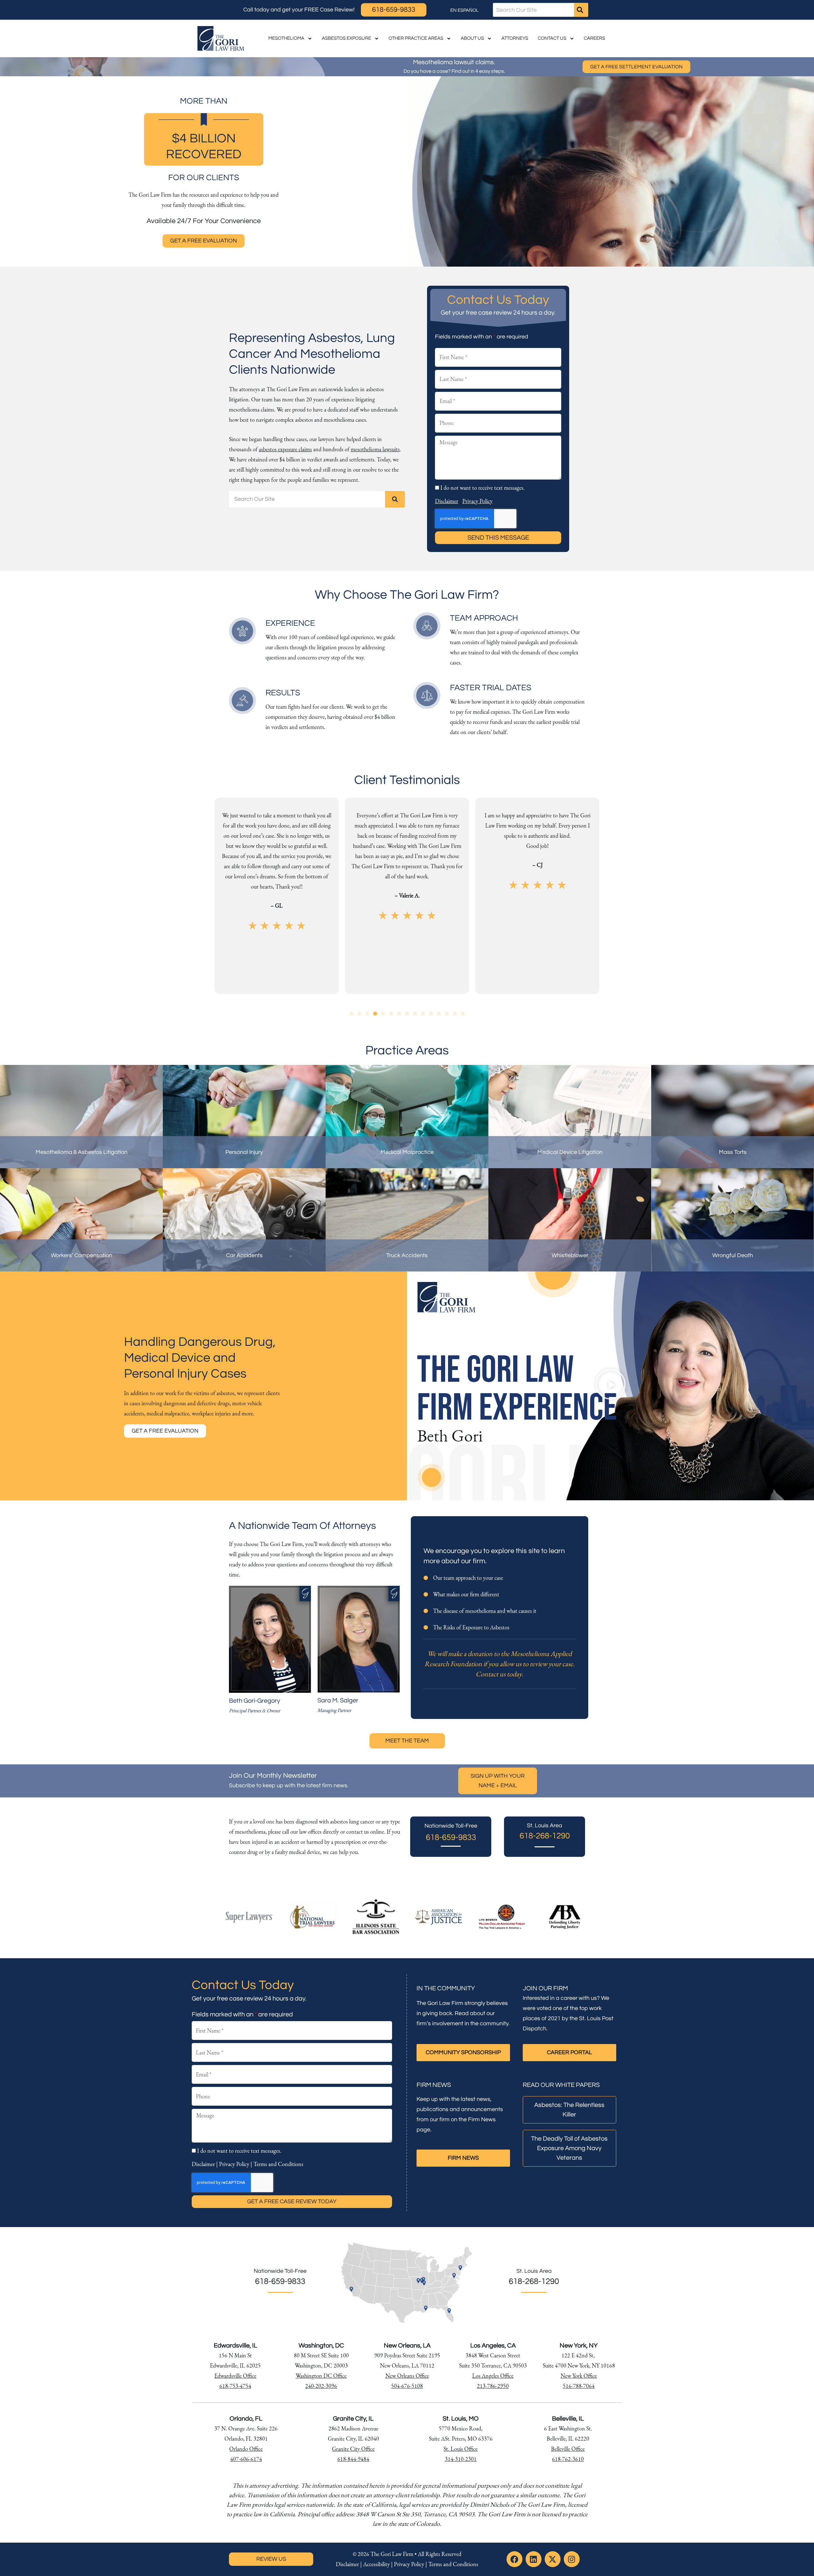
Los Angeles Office (493, 2376)
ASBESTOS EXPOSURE (346, 38)
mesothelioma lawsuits (375, 449)
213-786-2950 (493, 2386)
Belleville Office (568, 2449)
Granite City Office (353, 2449)
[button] (352, 1014)
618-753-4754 (235, 2386)
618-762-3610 (568, 2459)
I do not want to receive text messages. (483, 488)
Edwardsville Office (235, 2376)
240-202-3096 (321, 2386)
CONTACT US (552, 38)
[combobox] (534, 10)
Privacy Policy (477, 501)
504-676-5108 (407, 2386)
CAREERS (594, 38)
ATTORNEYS (515, 38)
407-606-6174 (246, 2459)
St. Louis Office (461, 2449)
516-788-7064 (579, 2386)
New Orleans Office (407, 2376)
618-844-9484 (353, 2459)
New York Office (579, 2376)
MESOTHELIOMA (286, 38)
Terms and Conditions (278, 2164)
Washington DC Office (321, 2376)
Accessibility (376, 2564)
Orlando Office (246, 2449)
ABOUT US (472, 38)
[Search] (581, 10)
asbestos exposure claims (285, 449)
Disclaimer (447, 501)
